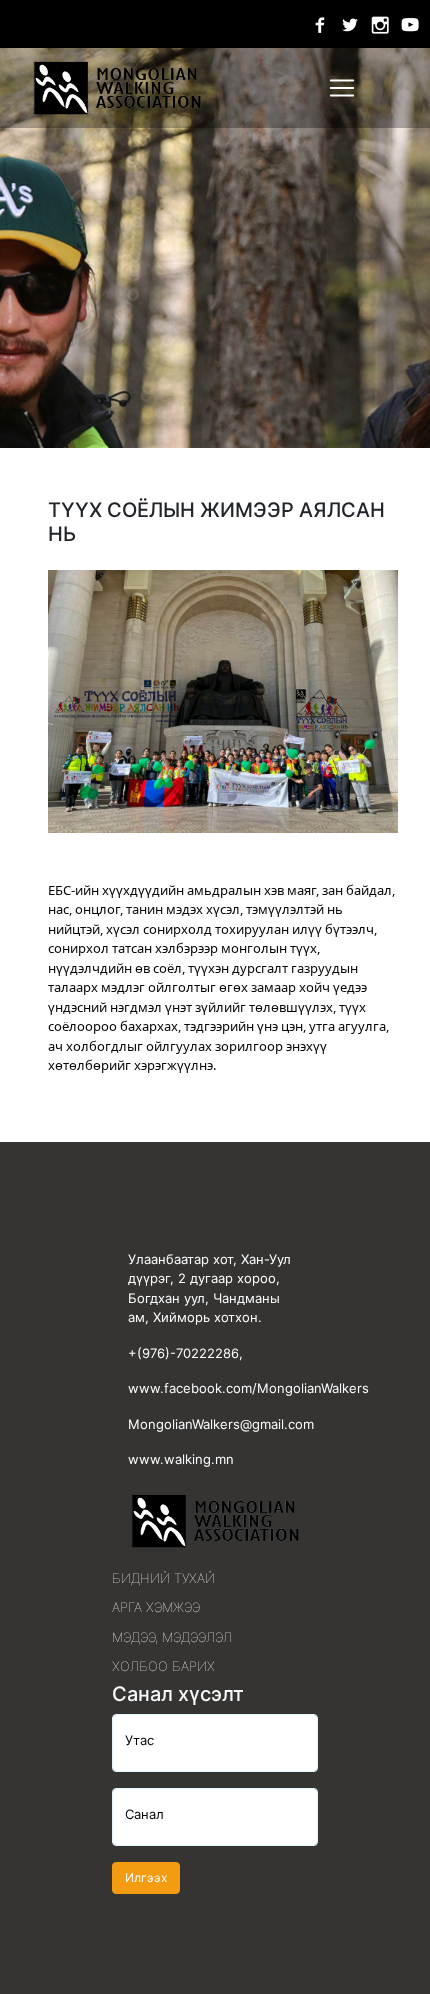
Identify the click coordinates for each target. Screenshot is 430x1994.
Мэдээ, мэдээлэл (172, 1637)
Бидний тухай (163, 1578)
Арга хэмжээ (156, 1607)
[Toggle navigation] (342, 88)
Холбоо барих (163, 1666)
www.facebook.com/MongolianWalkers (248, 1388)
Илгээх (146, 1877)
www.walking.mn (181, 1459)
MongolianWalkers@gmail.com (221, 1424)
